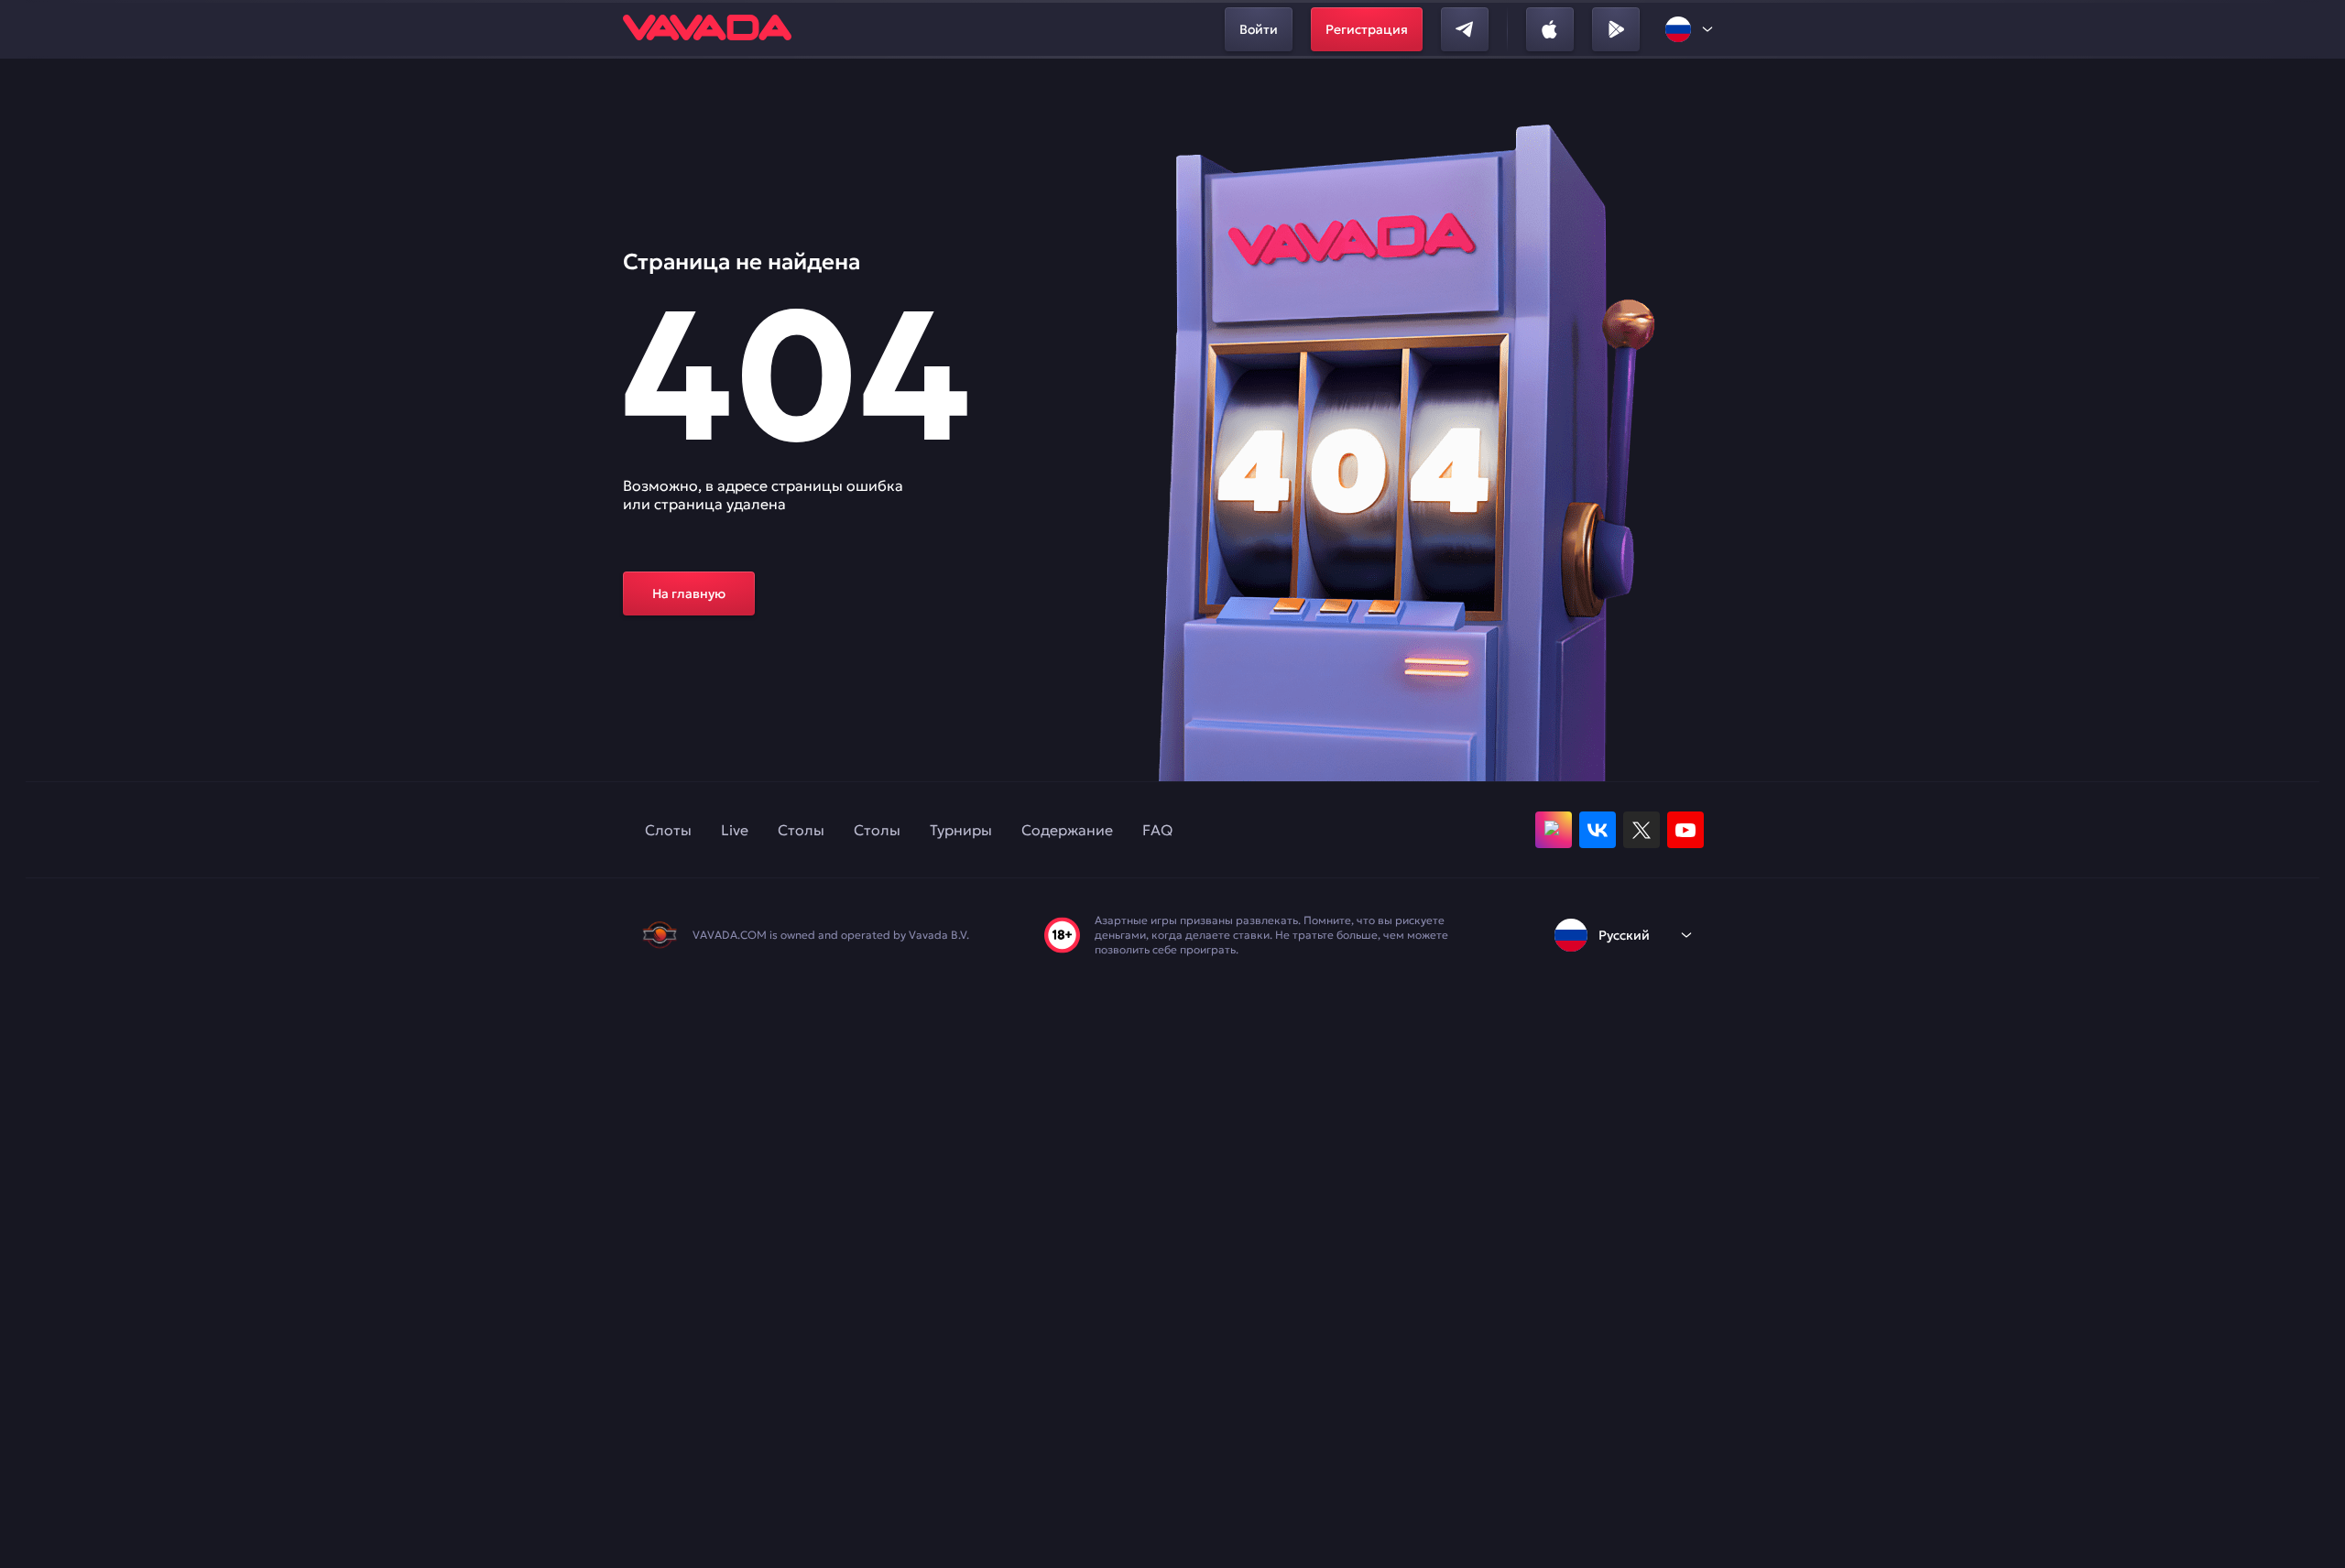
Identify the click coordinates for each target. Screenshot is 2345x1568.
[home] (707, 29)
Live (735, 830)
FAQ (1157, 830)
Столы (801, 830)
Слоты (668, 830)
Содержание (1067, 830)
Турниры (961, 830)
